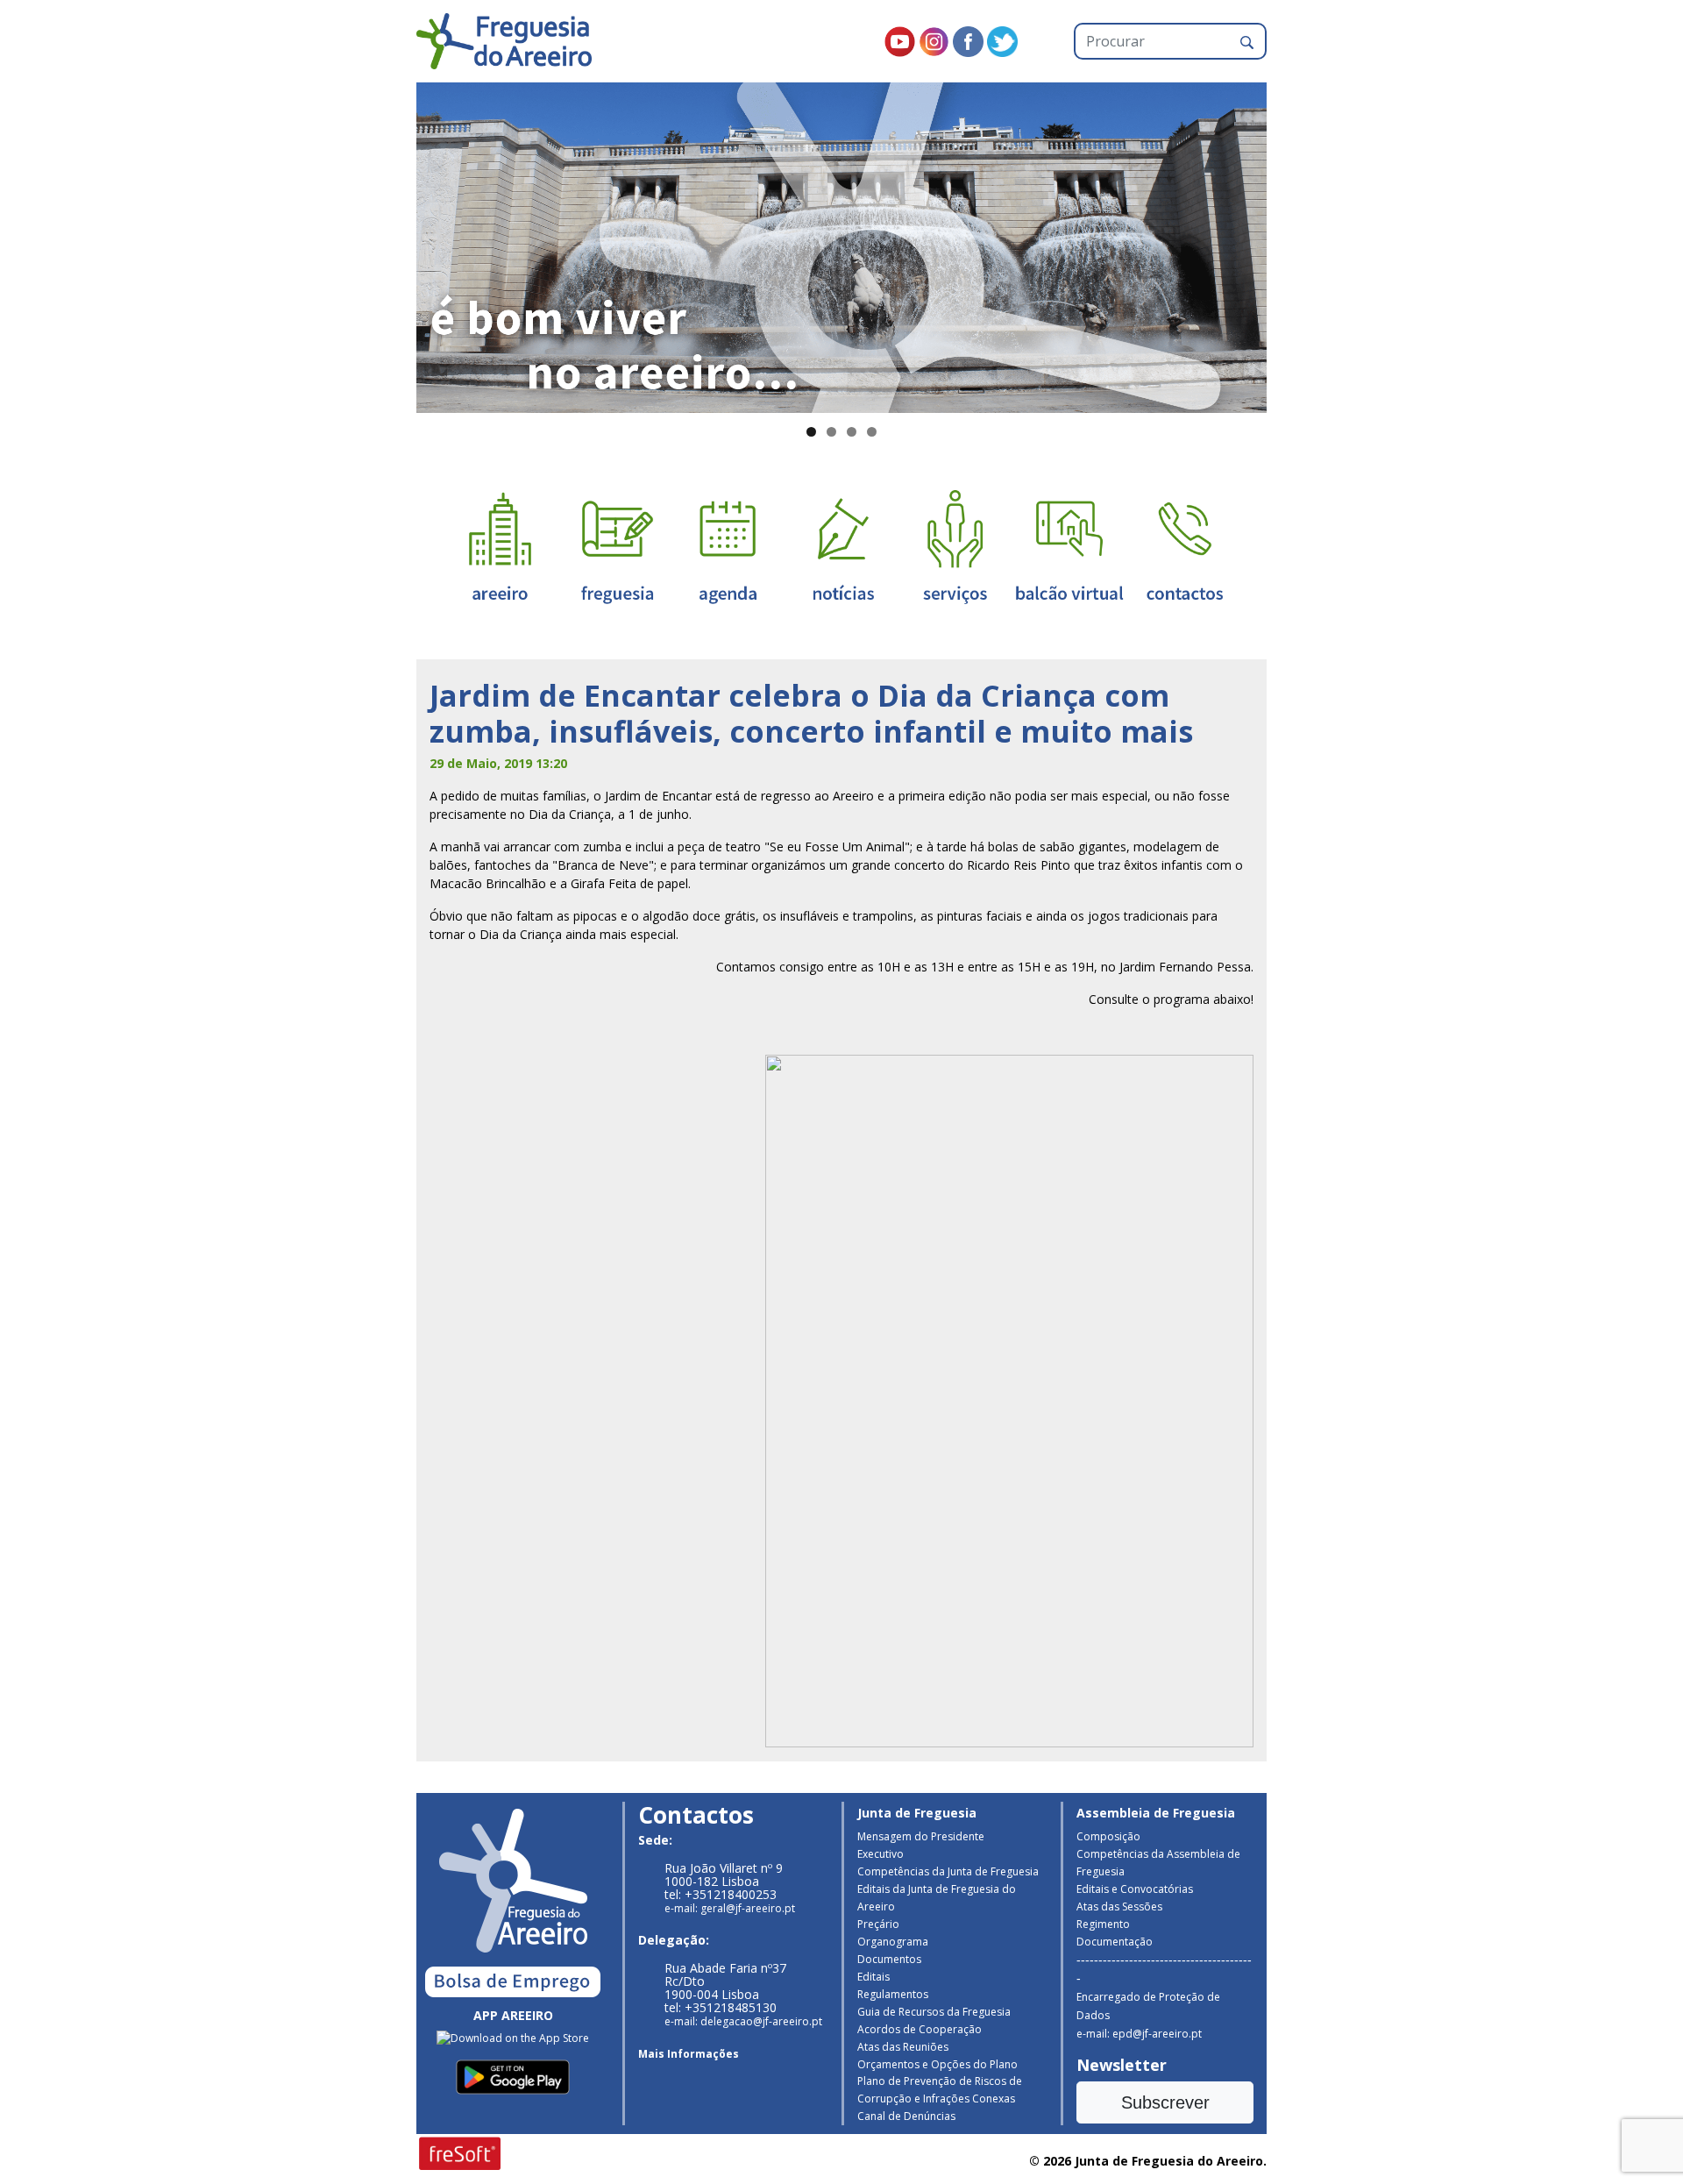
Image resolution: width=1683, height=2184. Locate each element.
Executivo (881, 1854)
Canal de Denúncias (906, 2116)
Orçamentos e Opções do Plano (937, 2064)
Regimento (1103, 1924)
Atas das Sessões (1119, 1907)
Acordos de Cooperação (920, 2029)
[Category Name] (728, 546)
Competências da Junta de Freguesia (948, 1871)
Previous (386, 244)
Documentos (889, 1959)
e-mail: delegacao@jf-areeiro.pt (743, 2021)
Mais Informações (689, 2054)
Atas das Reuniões (903, 2047)
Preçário (878, 1924)
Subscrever (1165, 2102)
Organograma (893, 1942)
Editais (873, 1977)
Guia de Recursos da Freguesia (934, 2012)
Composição (1108, 1836)
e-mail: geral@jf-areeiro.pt (730, 1908)
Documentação (1115, 1942)
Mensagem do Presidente (921, 1836)
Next (1297, 244)
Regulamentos (893, 1994)
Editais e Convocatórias (1135, 1889)
